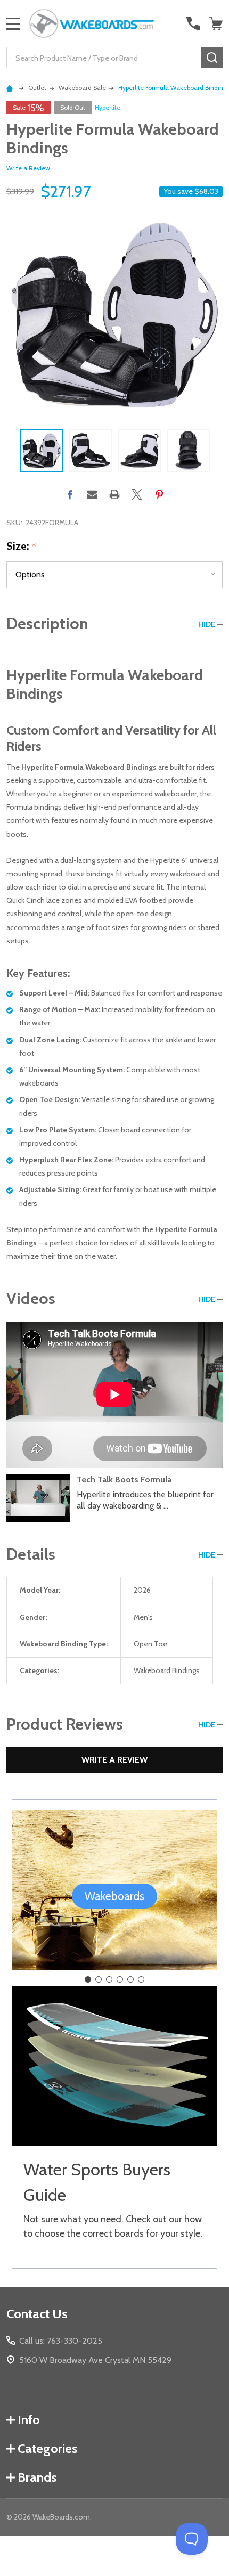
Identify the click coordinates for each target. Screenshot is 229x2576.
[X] (137, 494)
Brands (37, 2477)
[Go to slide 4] (120, 1979)
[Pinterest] (159, 494)
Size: (22, 547)
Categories (48, 2448)
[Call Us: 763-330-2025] (193, 23)
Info (29, 2420)
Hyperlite (108, 107)
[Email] (92, 494)
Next (218, 451)
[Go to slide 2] (99, 1979)
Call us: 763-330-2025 (61, 2341)
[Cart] (217, 23)
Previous (11, 451)
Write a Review (28, 168)
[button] (114, 1896)
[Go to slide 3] (109, 1979)
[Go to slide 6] (141, 1979)
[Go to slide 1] (88, 1979)
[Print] (114, 494)
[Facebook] (70, 494)
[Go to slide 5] (130, 1979)
